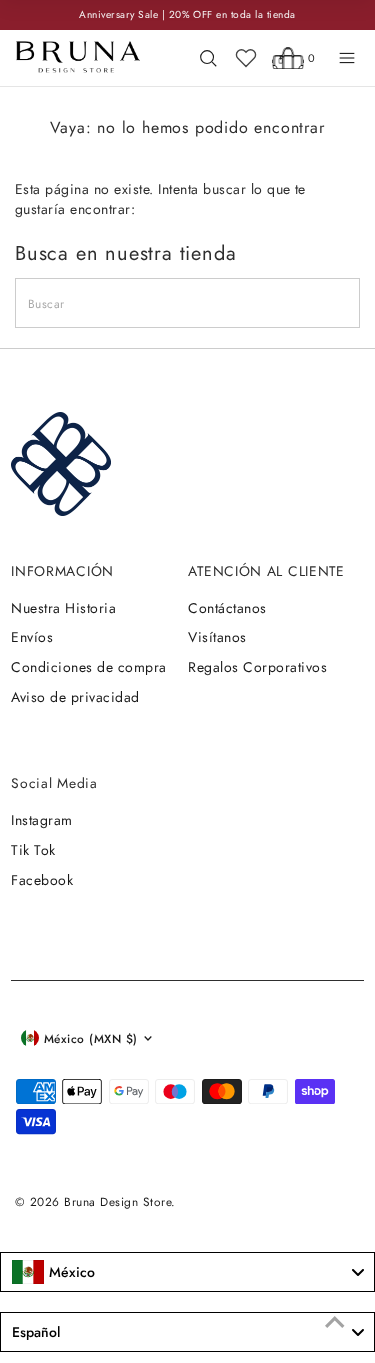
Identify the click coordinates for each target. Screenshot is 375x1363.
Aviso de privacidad (75, 697)
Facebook (42, 880)
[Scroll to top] (335, 1323)
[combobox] (187, 1272)
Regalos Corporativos (257, 667)
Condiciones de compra (88, 667)
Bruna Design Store (117, 1201)
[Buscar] (208, 58)
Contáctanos (227, 608)
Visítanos (217, 637)
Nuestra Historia (63, 608)
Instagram (41, 820)
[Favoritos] (246, 58)
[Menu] (347, 58)
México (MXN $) (91, 1038)
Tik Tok (33, 850)
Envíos (32, 637)
